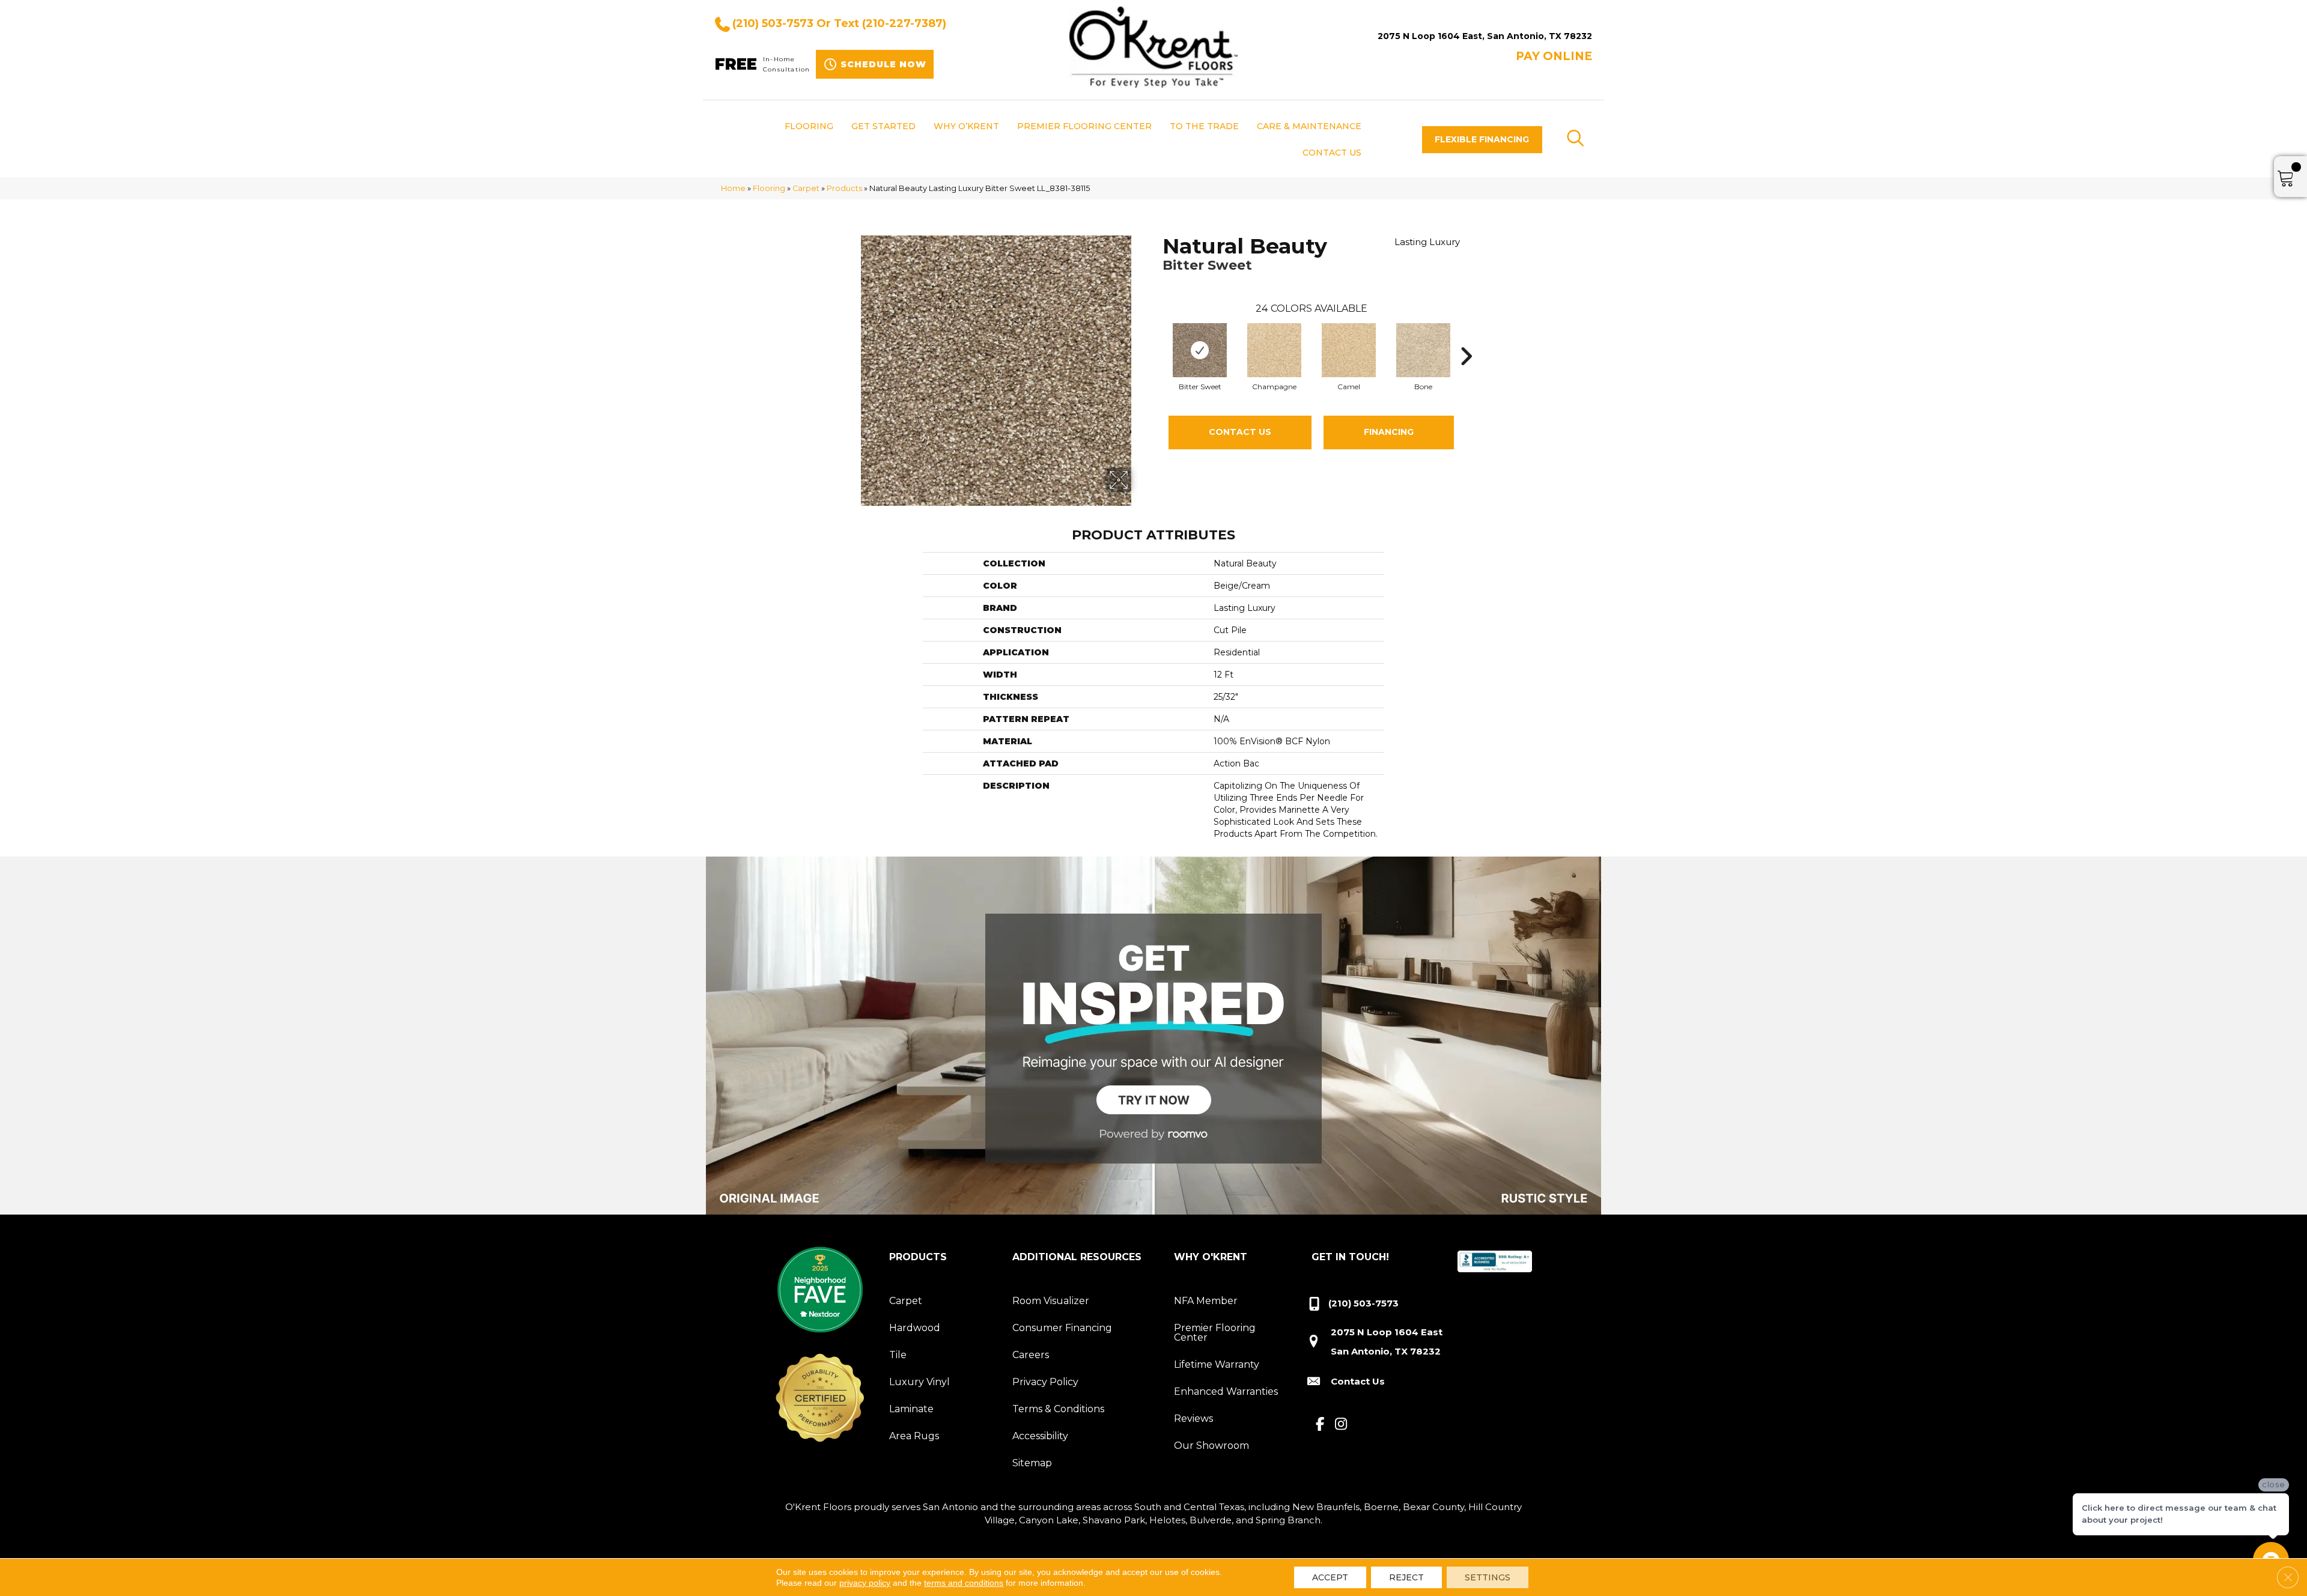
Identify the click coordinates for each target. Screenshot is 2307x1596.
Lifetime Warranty (1217, 1364)
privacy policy (865, 1583)
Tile (898, 1355)
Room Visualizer (1051, 1301)
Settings (1488, 1577)
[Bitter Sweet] (1200, 350)
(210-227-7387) (904, 23)
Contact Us (1240, 432)
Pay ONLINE (1554, 56)
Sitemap (1032, 1463)
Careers (1031, 1355)
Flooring (769, 188)
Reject (1406, 1577)
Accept (1330, 1577)
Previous (1157, 338)
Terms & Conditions (1058, 1409)
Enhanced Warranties (1226, 1391)
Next (1466, 338)
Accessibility (1040, 1436)
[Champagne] (1274, 350)
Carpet (806, 188)
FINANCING (1389, 432)
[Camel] (1349, 350)
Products (844, 188)
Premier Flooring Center (1215, 1333)
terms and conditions (964, 1583)
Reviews (1193, 1418)
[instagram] (1341, 1425)
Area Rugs (914, 1436)
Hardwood (915, 1328)
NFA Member (1206, 1301)
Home (733, 188)
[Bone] (1423, 350)
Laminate (911, 1409)
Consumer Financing (1062, 1328)
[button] (1482, 140)
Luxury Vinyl (919, 1382)
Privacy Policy (1045, 1382)
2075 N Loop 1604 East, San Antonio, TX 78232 (1485, 36)
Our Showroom (1211, 1446)
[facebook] (1320, 1425)
